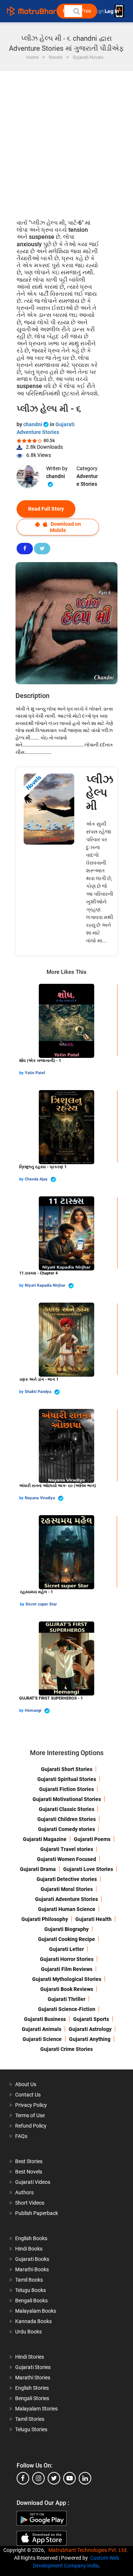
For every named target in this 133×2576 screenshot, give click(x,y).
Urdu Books (28, 2332)
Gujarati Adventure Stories (66, 1899)
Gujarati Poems (92, 1839)
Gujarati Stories (33, 2367)
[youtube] (69, 2478)
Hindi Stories (30, 2357)
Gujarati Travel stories (67, 1849)
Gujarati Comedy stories (66, 1829)
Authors (24, 2192)
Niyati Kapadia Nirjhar (46, 1285)
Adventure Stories (87, 480)
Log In (112, 11)
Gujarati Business (45, 2019)
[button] (76, 11)
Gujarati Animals (42, 2029)
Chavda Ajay (37, 1179)
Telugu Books (30, 2290)
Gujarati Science (42, 2039)
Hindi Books (29, 2249)
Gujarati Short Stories (67, 1769)
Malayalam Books (36, 2311)
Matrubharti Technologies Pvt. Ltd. (89, 2550)
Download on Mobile (65, 527)
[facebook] (23, 2478)
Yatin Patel (35, 1073)
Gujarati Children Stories (66, 1819)
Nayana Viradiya (40, 1498)
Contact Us (28, 2095)
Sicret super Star (41, 1604)
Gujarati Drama (38, 1869)
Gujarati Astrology (90, 2029)
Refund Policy (31, 2126)
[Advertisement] (66, 141)
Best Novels (29, 2172)
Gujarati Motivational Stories (67, 1799)
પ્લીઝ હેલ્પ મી (100, 793)
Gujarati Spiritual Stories (67, 1779)
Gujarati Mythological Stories (67, 1979)
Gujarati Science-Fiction (67, 2009)
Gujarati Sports (91, 2019)
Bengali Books (31, 2301)
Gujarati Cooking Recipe (66, 1939)
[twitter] (54, 2478)
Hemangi (34, 1710)
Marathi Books (32, 2269)
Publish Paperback (37, 2213)
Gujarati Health (93, 1919)
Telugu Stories (31, 2429)
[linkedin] (85, 2478)
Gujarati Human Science (67, 1909)
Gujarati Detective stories (67, 1879)
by (22, 1073)
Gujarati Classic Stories (66, 1809)
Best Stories (29, 2161)
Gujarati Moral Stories (67, 1889)
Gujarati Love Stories (88, 1869)
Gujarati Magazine (45, 1839)
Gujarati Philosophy (45, 1919)
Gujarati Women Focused (66, 1859)
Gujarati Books (32, 2259)
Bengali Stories (32, 2398)
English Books (31, 2238)
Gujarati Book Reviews (67, 1989)
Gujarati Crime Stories (66, 2049)
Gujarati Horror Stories (67, 1959)
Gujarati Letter (66, 1949)
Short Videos (30, 2203)
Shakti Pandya (39, 1392)
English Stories (32, 2388)
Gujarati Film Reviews (67, 1969)
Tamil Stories (30, 2419)
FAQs (21, 2136)
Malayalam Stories (36, 2409)
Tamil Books (29, 2280)
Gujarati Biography (66, 1929)
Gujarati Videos (33, 2182)
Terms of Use (30, 2115)
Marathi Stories (33, 2378)
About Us (26, 2084)
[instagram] (38, 2478)
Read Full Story (46, 509)
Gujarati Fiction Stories (66, 1789)
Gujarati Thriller (66, 1999)
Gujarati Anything (90, 2039)
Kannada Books (33, 2321)
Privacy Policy (31, 2105)
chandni (33, 424)
